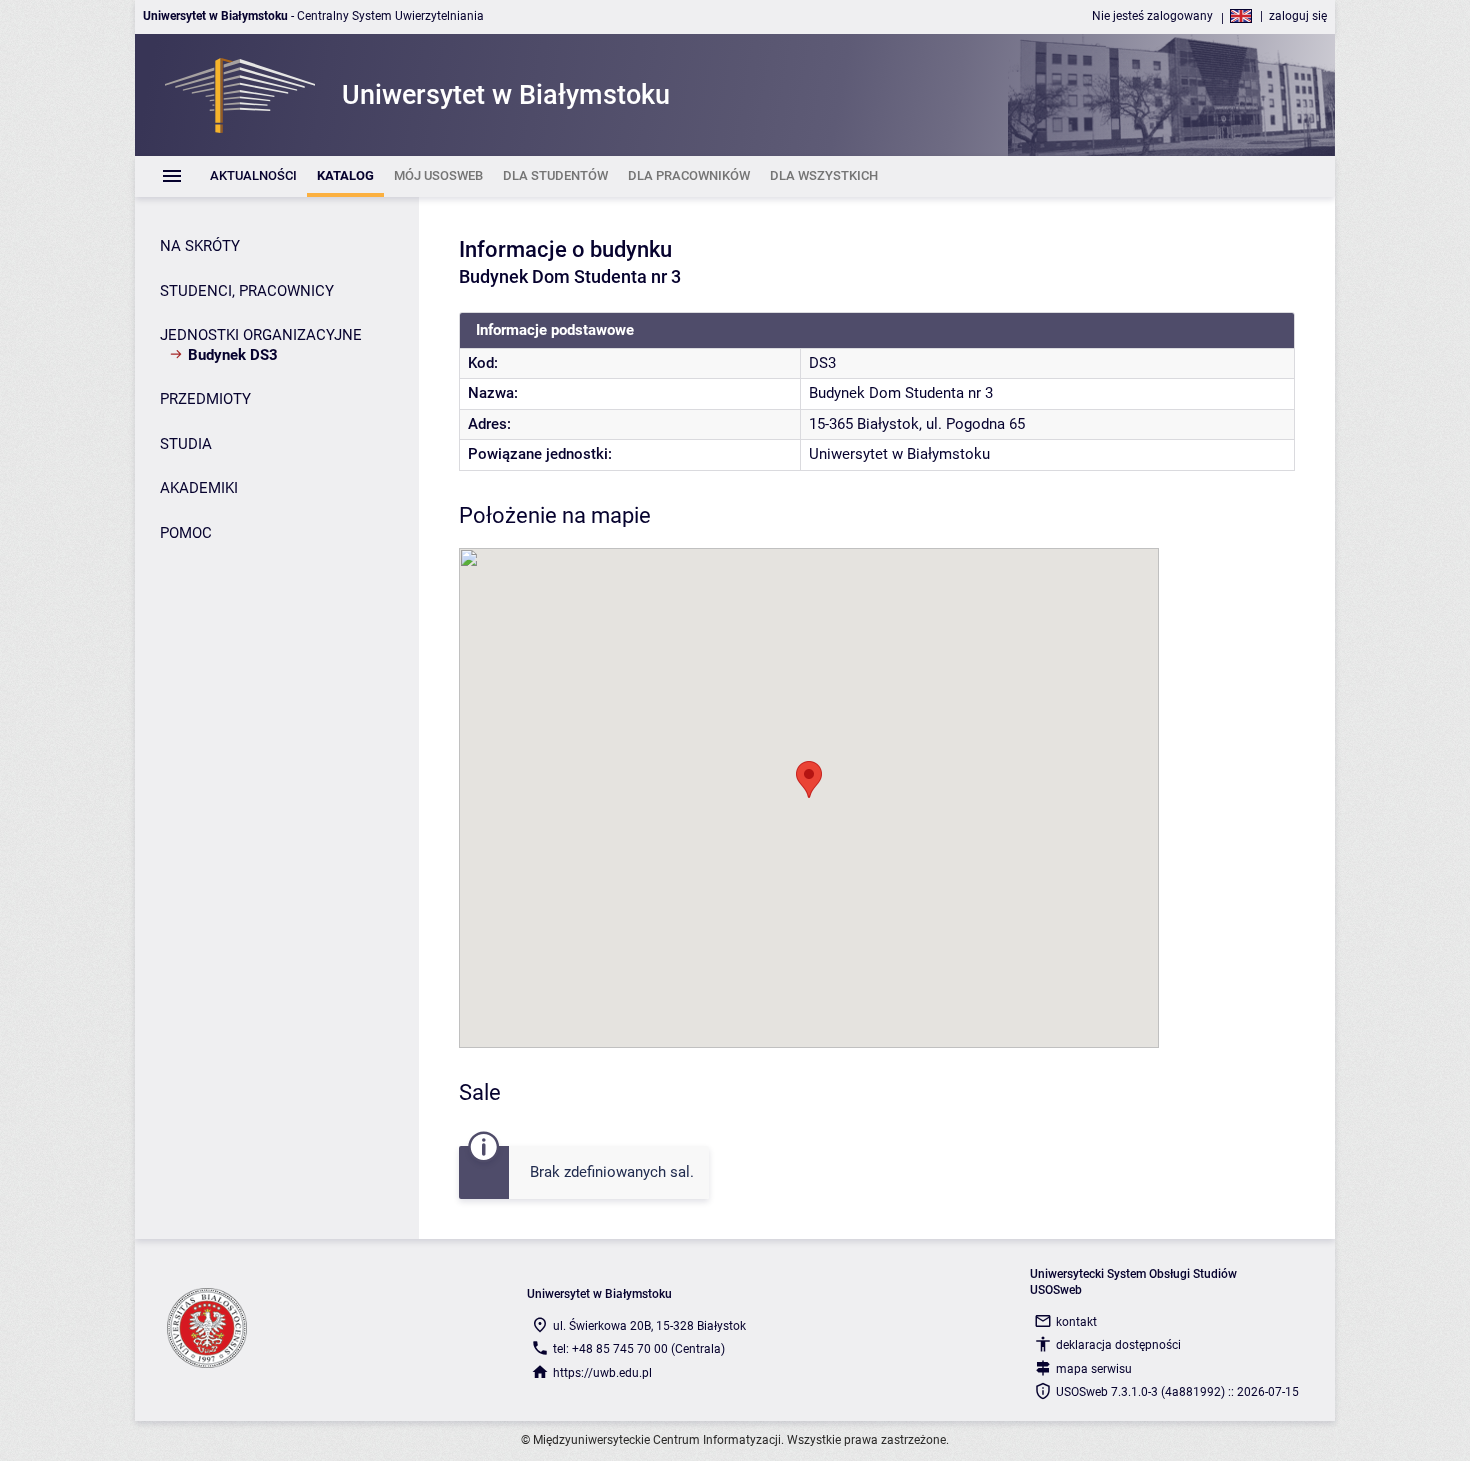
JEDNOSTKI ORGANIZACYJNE (261, 335)
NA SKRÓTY (200, 246)
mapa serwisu (1094, 1369)
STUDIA (186, 444)
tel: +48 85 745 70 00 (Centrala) (639, 1349)
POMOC (186, 533)
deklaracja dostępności (1118, 1345)
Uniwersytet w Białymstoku (899, 454)
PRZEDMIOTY (205, 399)
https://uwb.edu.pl (602, 1373)
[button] (809, 779)
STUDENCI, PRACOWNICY (247, 291)
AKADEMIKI (199, 488)
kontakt (1076, 1322)
